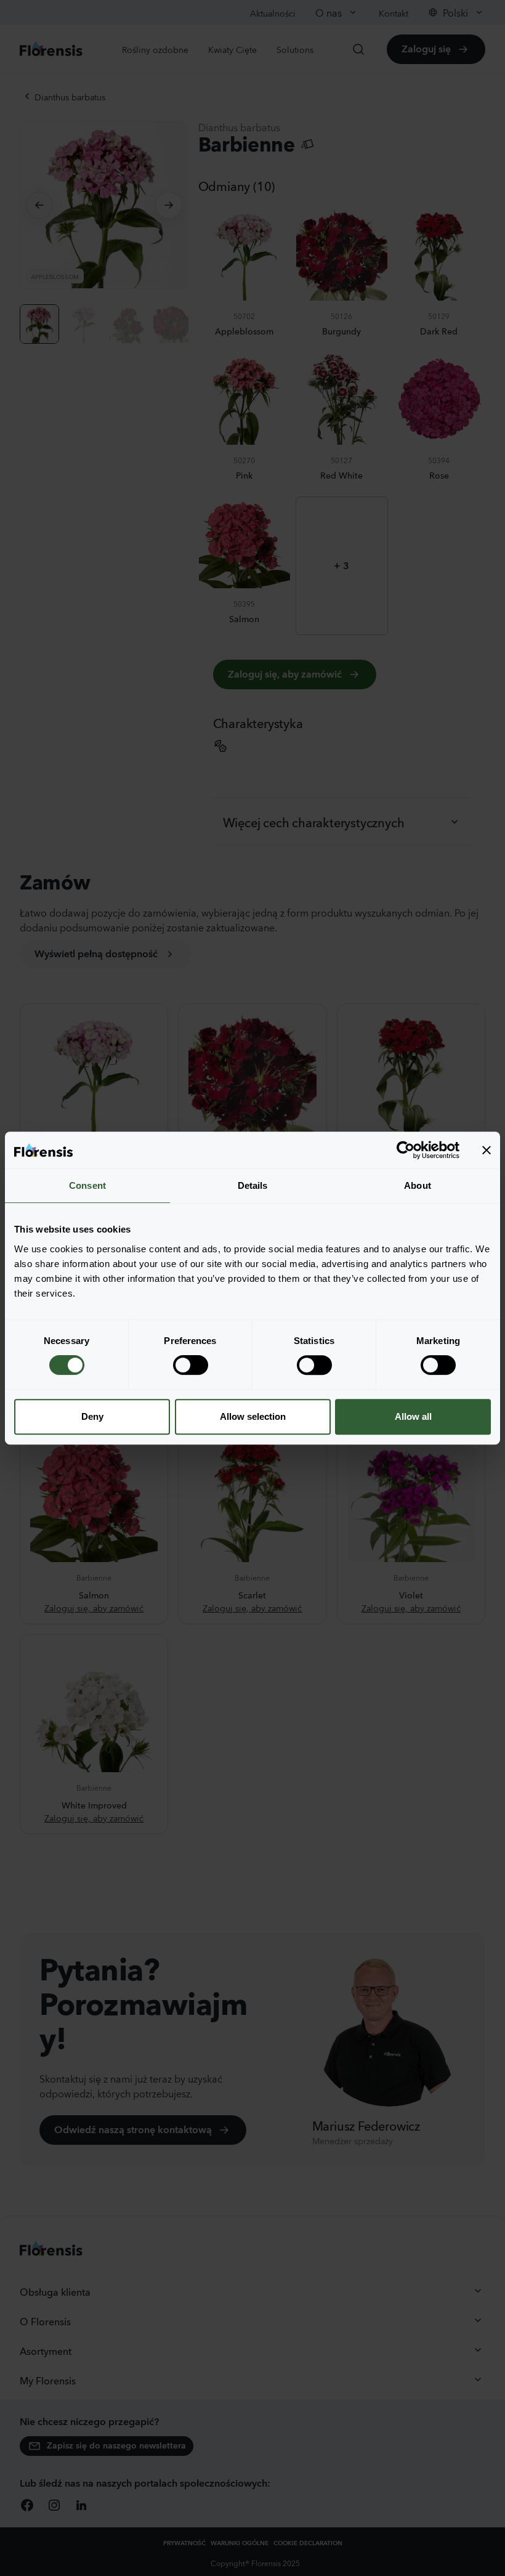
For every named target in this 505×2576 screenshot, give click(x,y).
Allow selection (253, 1416)
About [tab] (418, 1185)
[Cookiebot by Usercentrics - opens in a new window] (406, 1150)
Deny (92, 1416)
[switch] (191, 1365)
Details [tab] (253, 1185)
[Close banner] (487, 1150)
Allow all (413, 1416)
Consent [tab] (87, 1185)
